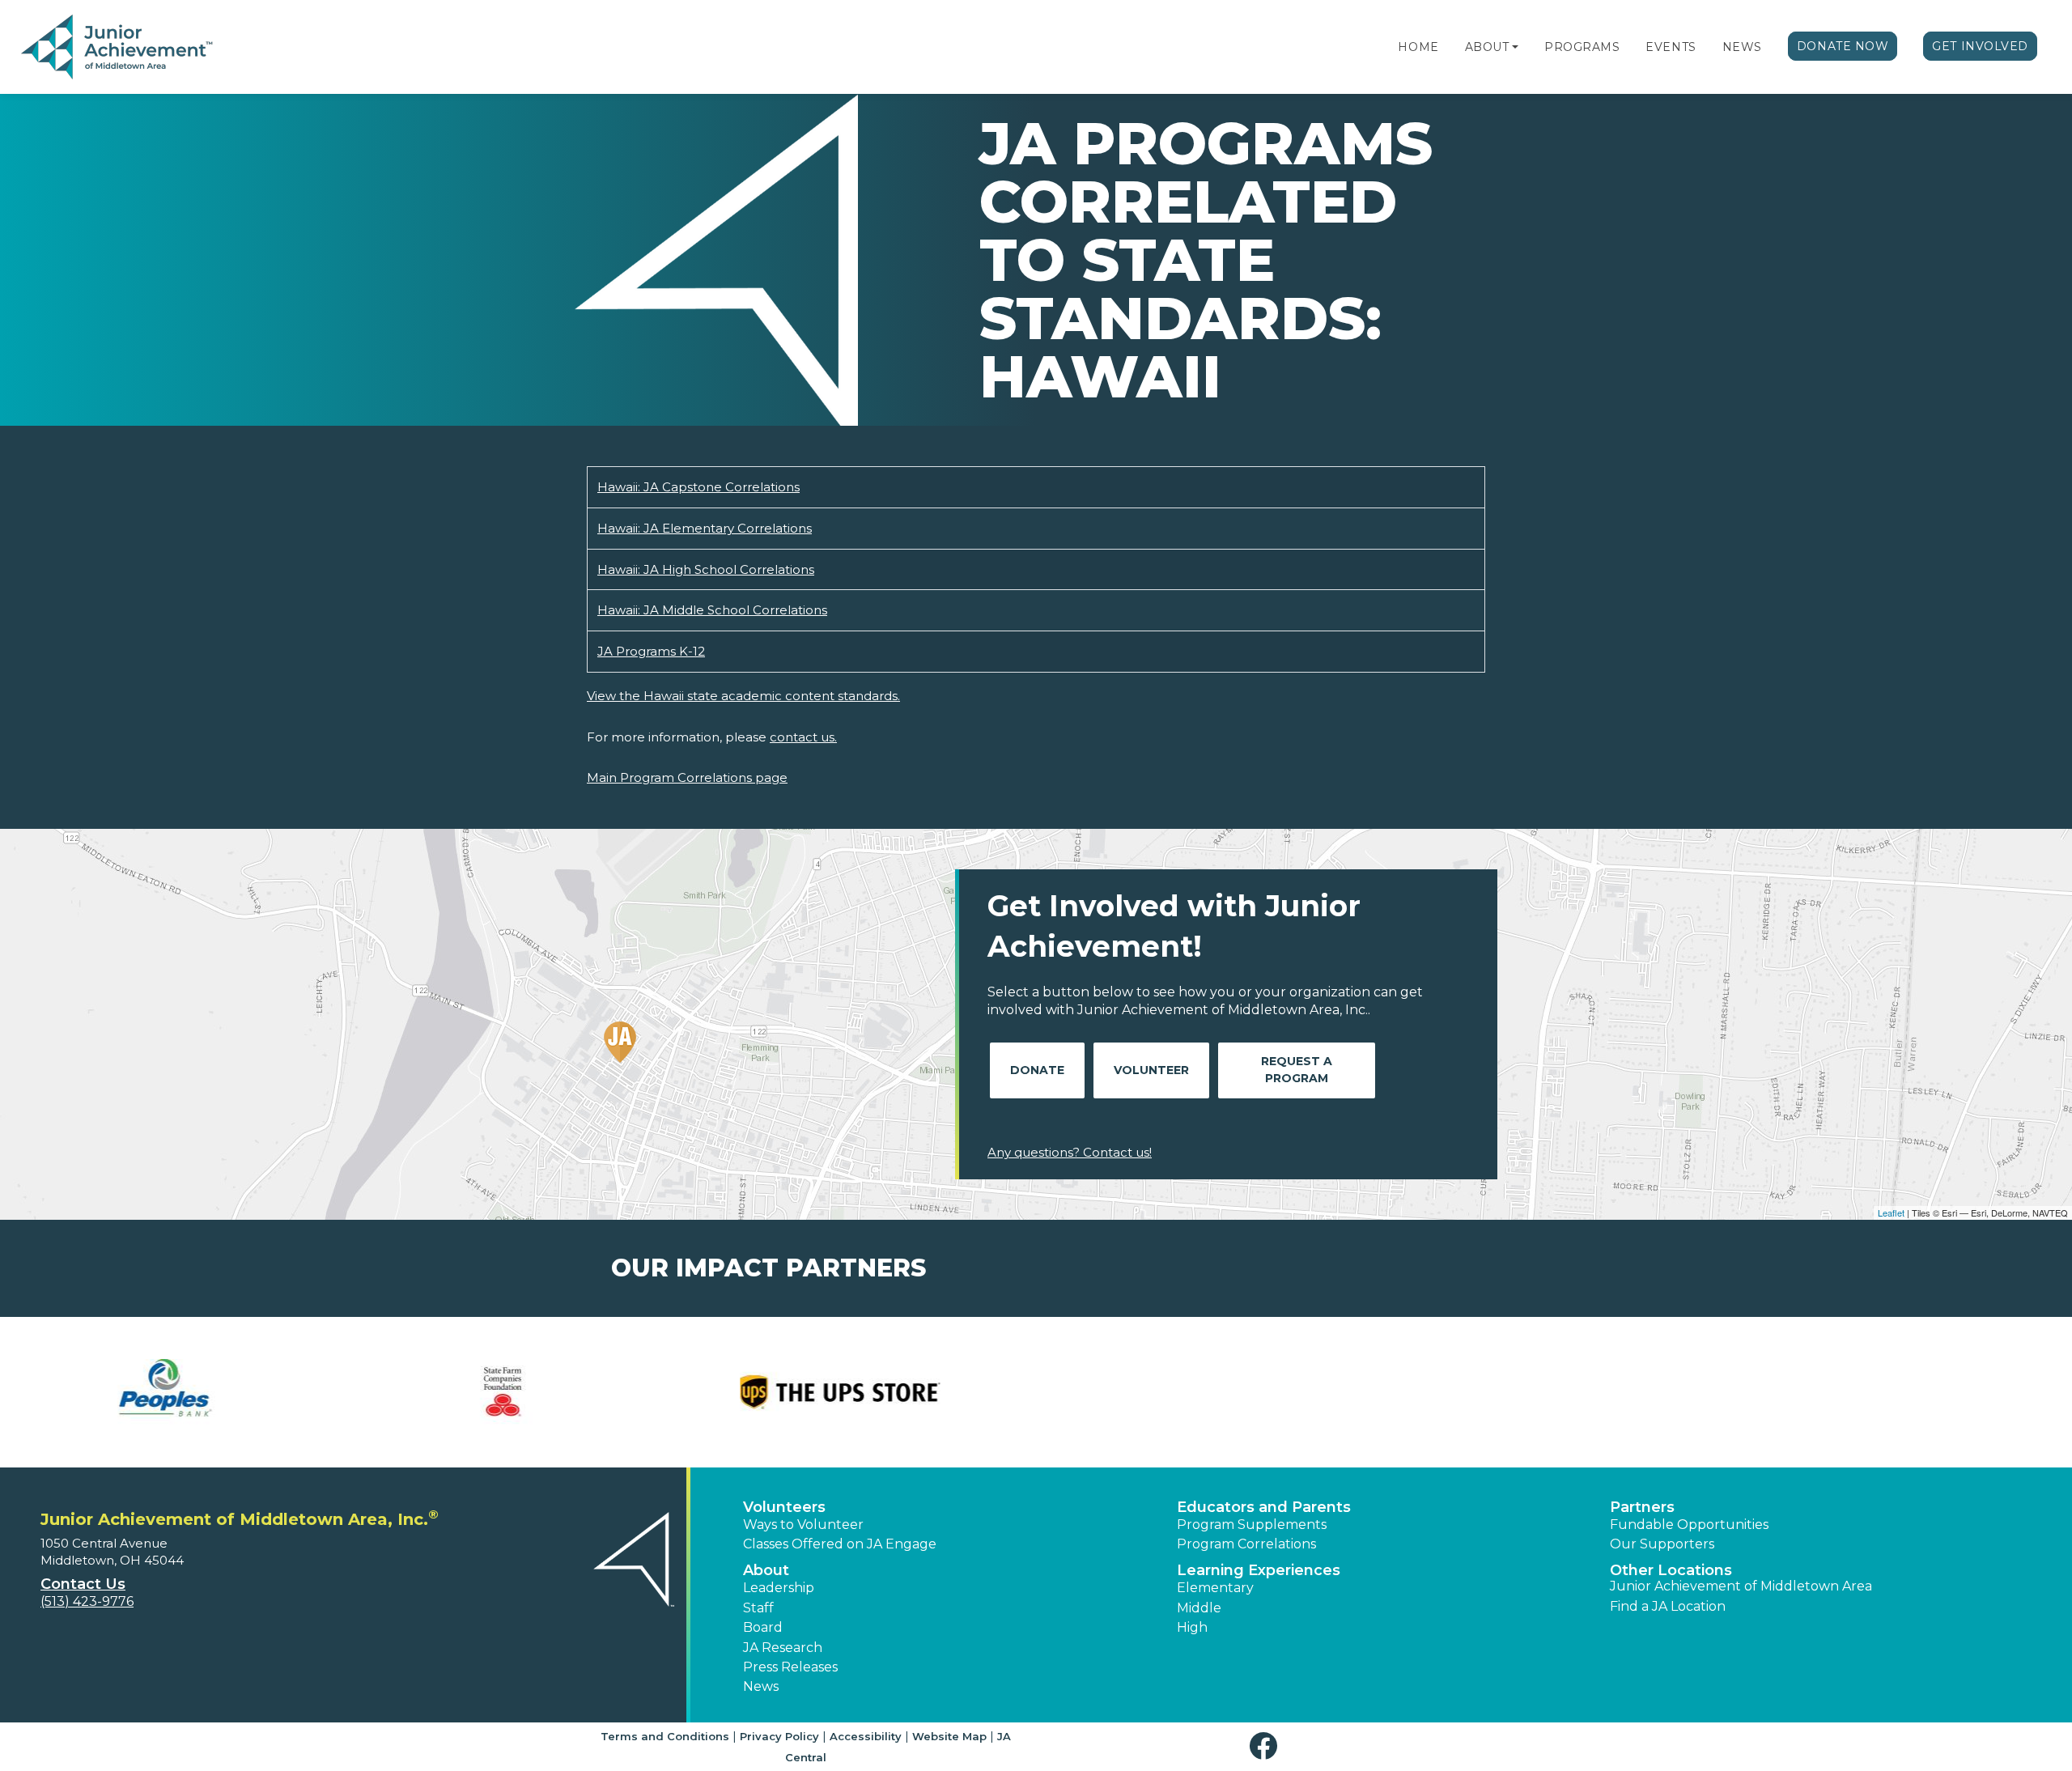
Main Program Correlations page (687, 777)
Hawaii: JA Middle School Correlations (712, 610)
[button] (1515, 47)
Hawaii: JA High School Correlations (706, 569)
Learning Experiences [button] (1259, 1570)
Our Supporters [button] (1662, 1544)
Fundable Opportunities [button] (1689, 1525)
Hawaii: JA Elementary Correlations (705, 528)
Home (1418, 47)
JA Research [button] (783, 1648)
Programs (1582, 47)
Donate (1037, 1070)
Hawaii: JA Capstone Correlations (698, 487)
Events (1671, 47)
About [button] (766, 1570)
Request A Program (1297, 1070)
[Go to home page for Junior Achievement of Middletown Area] (119, 48)
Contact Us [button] (83, 1584)
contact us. (803, 737)
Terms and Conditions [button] (665, 1736)
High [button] (1192, 1627)
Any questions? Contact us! (1070, 1152)
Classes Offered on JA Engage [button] (840, 1544)
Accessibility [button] (866, 1736)
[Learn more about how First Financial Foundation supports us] (867, 1392)
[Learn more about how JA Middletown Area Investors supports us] (1205, 1392)
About (1487, 47)
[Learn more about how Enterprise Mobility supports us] (531, 1392)
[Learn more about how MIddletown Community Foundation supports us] (1542, 1392)
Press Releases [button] (790, 1667)
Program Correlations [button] (1246, 1544)
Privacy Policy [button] (779, 1736)
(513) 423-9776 (87, 1601)
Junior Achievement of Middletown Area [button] (1741, 1586)
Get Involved (1980, 46)
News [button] (761, 1686)
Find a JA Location (1668, 1606)
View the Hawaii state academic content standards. (743, 696)
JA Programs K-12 (651, 651)
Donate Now (1843, 46)
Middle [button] (1199, 1608)
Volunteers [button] (784, 1507)
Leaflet (1891, 1213)
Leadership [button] (779, 1588)
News (1742, 47)
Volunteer (1151, 1070)
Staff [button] (758, 1608)
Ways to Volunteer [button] (803, 1525)
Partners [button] (1642, 1507)
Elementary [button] (1215, 1588)
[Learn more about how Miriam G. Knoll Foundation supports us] (1879, 1392)
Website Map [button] (949, 1736)
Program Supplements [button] (1252, 1525)
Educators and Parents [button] (1264, 1507)
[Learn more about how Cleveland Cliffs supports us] (193, 1392)
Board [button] (763, 1627)
